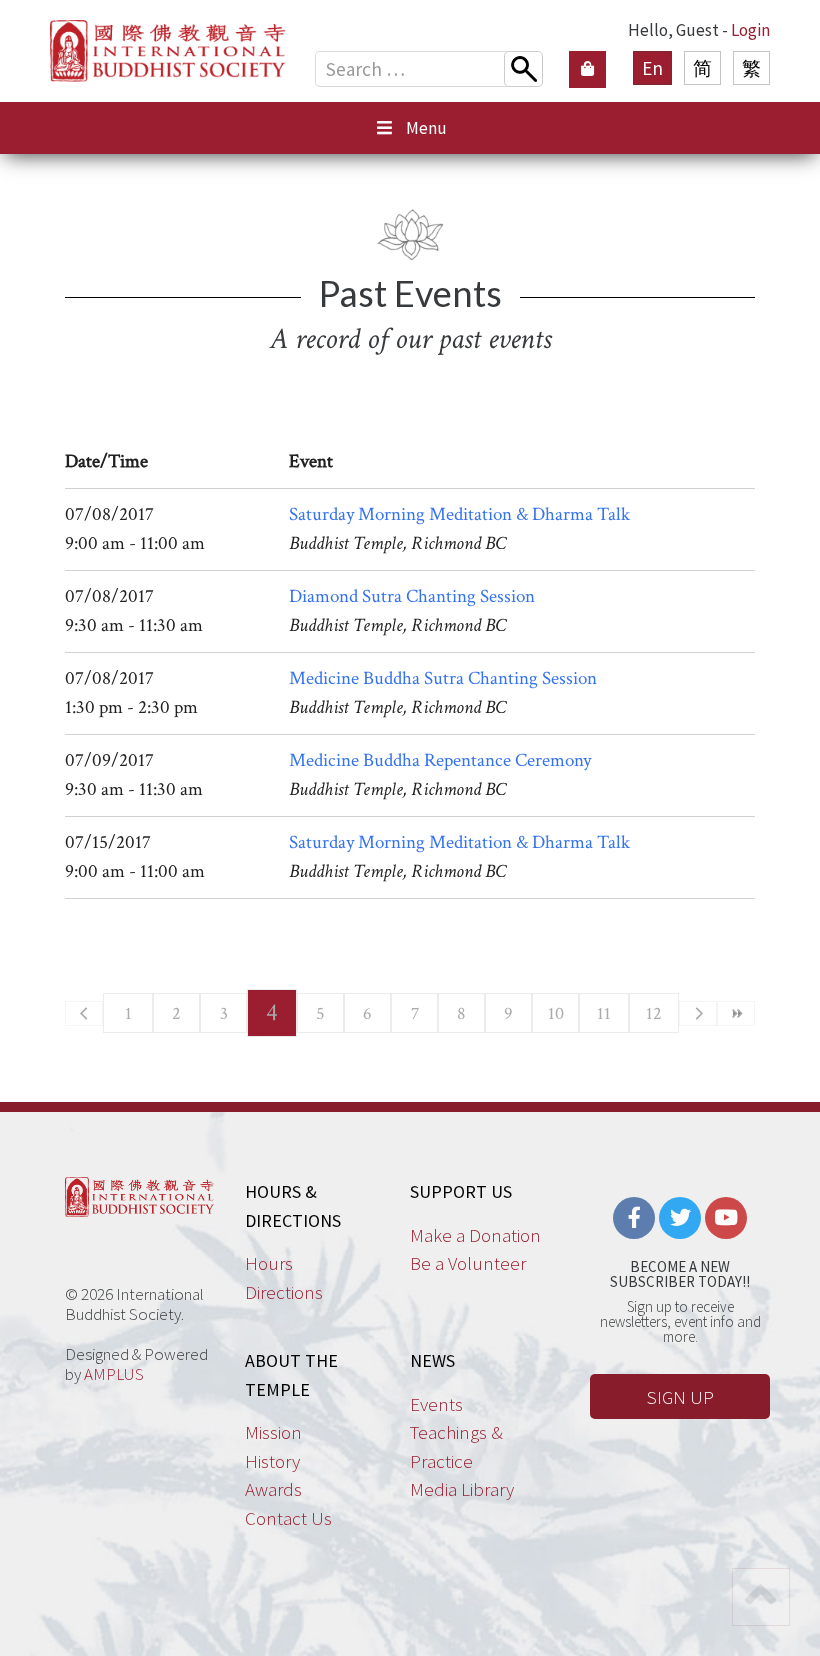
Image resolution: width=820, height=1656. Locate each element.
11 (604, 1013)
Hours (269, 1263)
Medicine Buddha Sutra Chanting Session (443, 678)
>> (736, 1013)
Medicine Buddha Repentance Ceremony (440, 760)
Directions (284, 1292)
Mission (273, 1432)
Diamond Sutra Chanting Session (412, 596)
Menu (426, 128)
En (652, 68)
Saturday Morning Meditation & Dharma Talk (459, 514)
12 (654, 1013)
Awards (273, 1489)
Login (750, 30)
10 (556, 1013)
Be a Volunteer (468, 1263)
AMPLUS (114, 1374)
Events (436, 1404)
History (272, 1461)
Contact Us (288, 1518)
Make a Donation (475, 1235)
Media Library (462, 1489)
